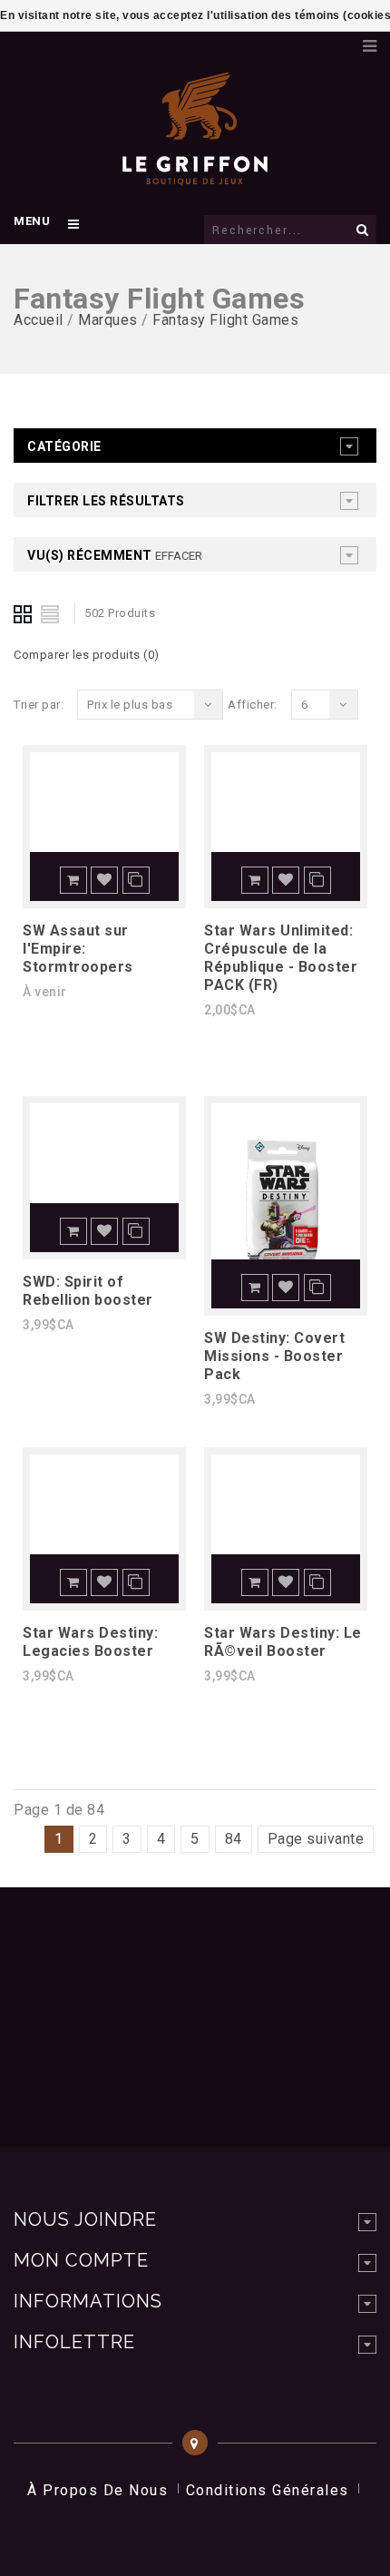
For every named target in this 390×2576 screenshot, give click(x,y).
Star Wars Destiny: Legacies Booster (90, 1642)
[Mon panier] (340, 41)
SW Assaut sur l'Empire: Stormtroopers (78, 949)
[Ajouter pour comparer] (136, 880)
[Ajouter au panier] (73, 880)
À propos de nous (97, 2490)
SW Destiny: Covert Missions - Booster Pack (274, 1356)
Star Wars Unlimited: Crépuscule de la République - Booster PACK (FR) (281, 958)
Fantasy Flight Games (225, 320)
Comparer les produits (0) (87, 655)
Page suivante (316, 1839)
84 (234, 1839)
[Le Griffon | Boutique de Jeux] (195, 176)
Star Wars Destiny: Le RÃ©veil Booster (283, 1642)
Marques (108, 320)
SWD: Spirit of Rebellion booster (88, 1291)
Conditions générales (268, 2490)
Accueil (39, 320)
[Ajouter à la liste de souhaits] (104, 880)
